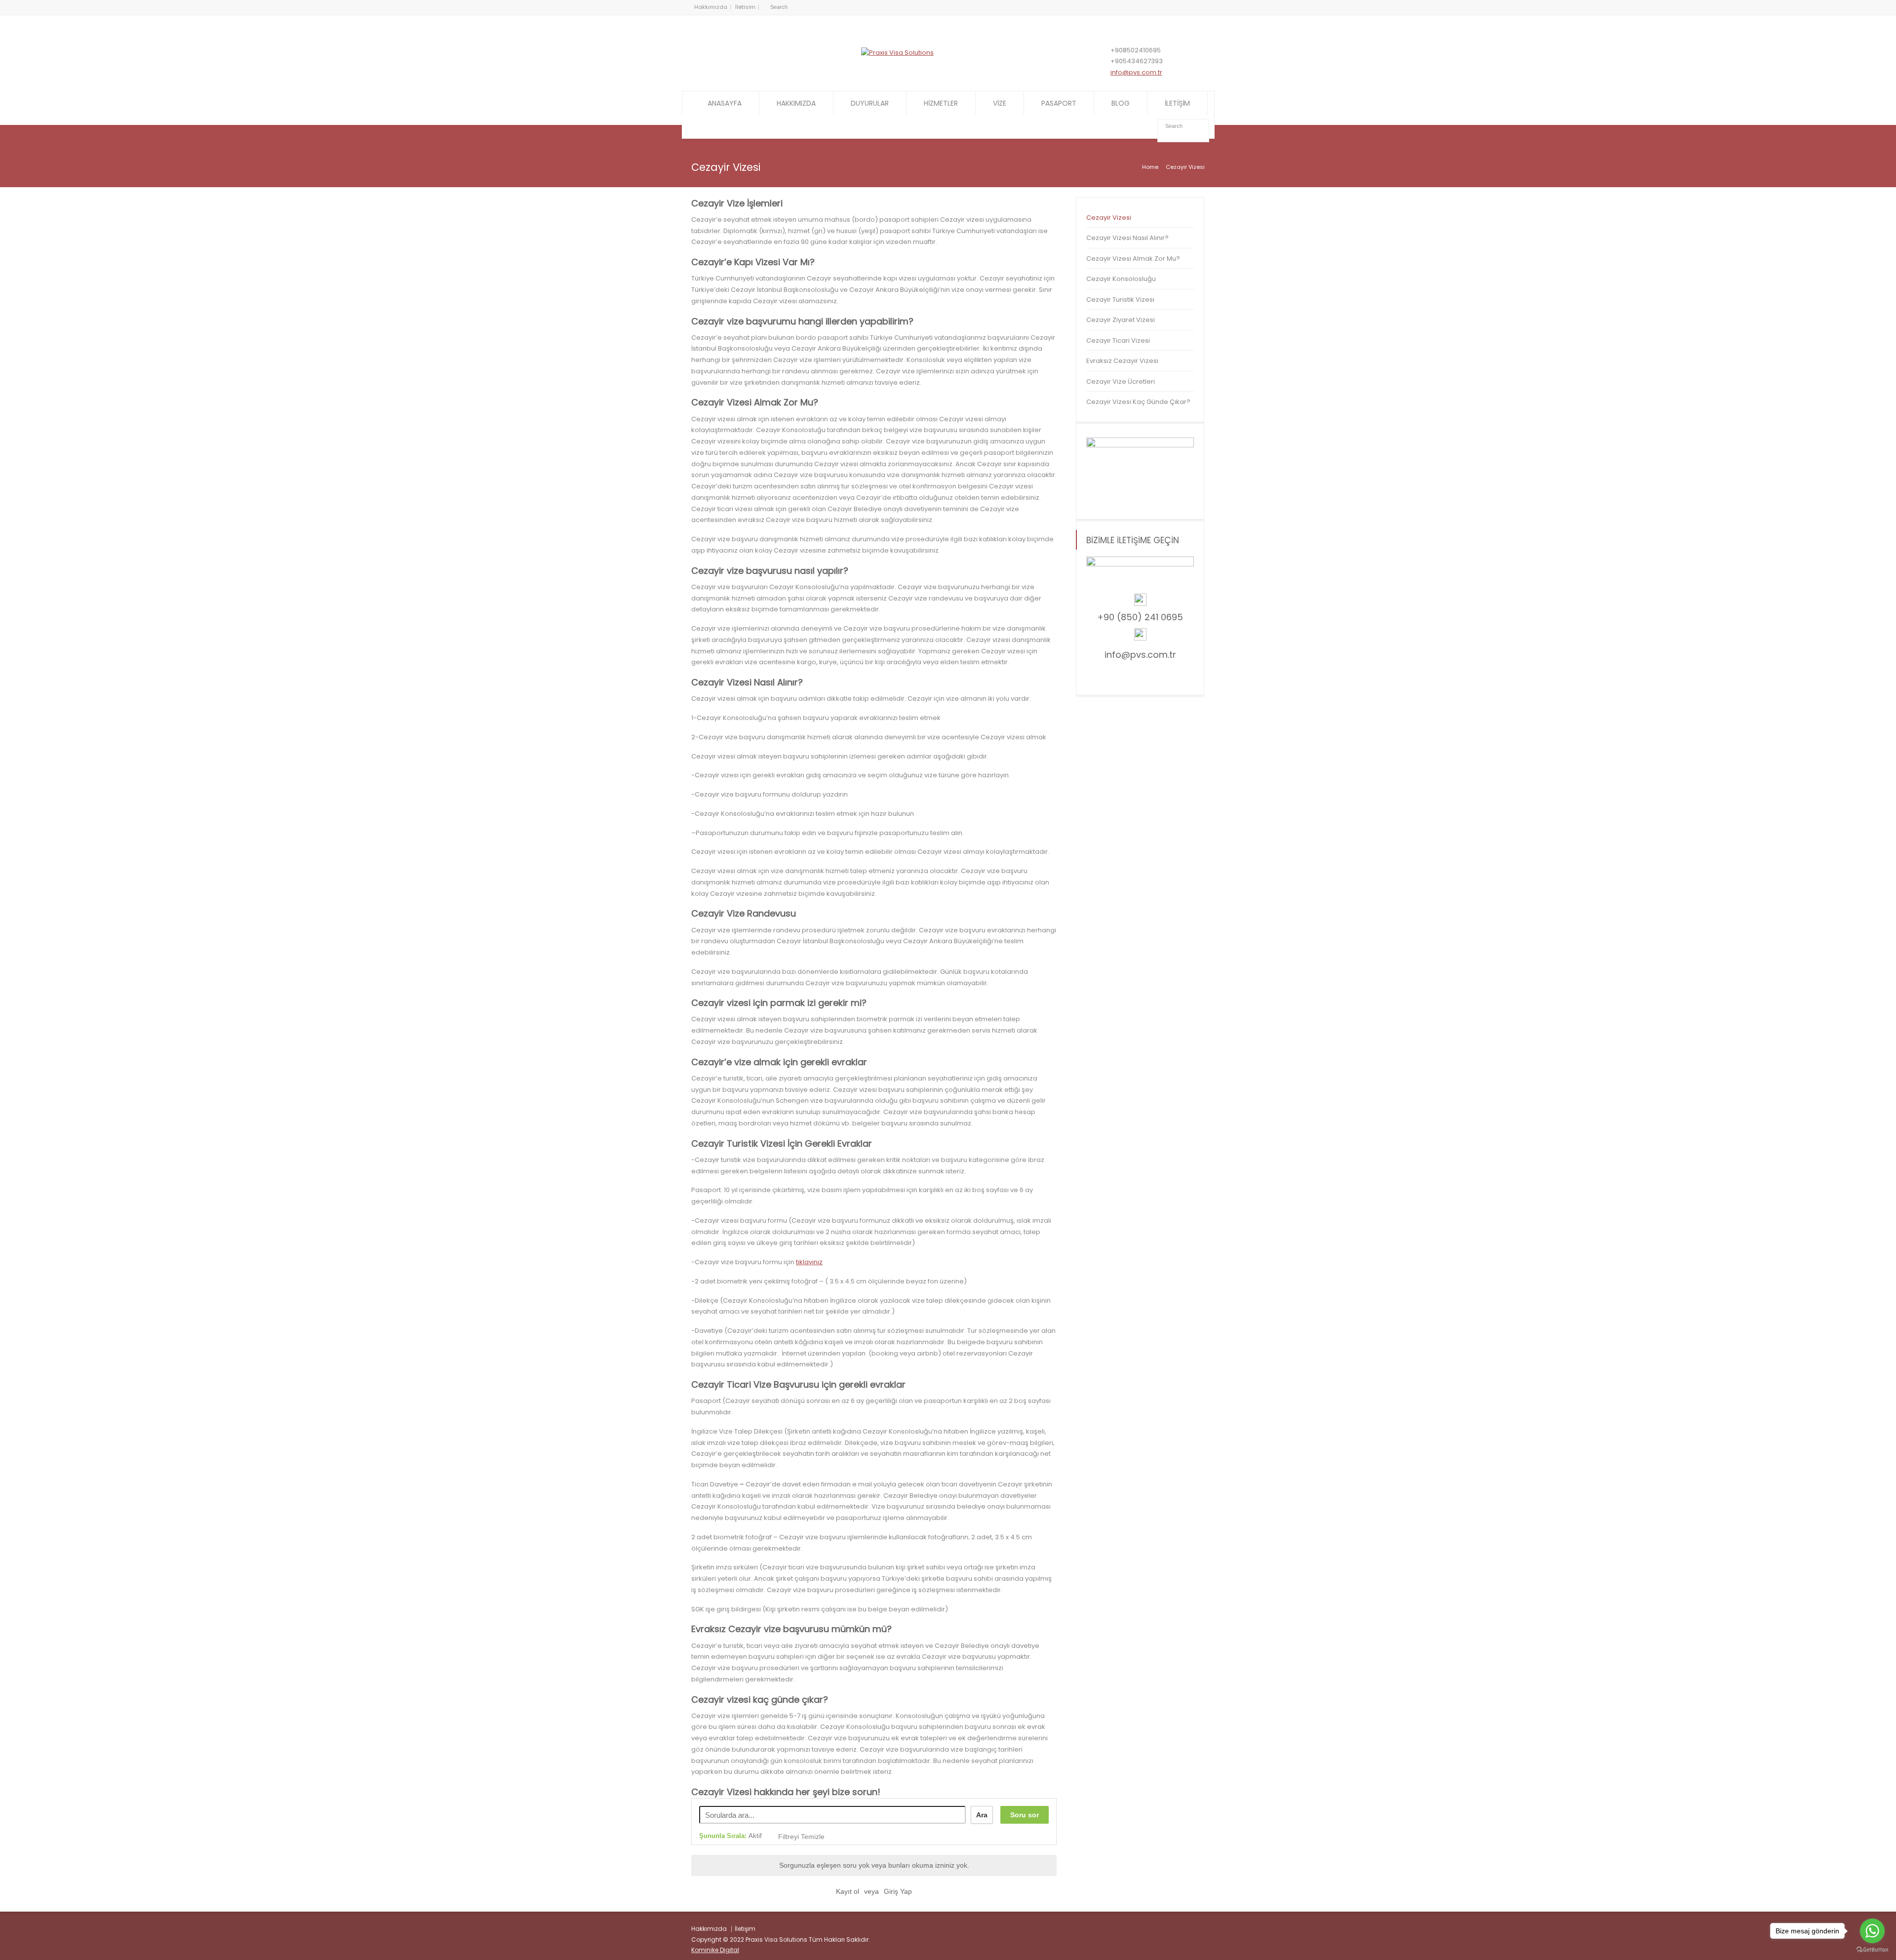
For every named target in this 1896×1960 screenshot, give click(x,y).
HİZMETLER (941, 103)
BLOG (1121, 103)
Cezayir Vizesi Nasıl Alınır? (1127, 238)
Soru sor (1025, 1815)
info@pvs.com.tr (1136, 72)
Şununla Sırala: (731, 1836)
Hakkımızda (711, 7)
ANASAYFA (725, 103)
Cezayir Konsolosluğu (1121, 279)
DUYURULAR (870, 103)
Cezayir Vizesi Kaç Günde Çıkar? (1138, 402)
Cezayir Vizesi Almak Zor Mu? (1133, 259)
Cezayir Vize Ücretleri (1121, 381)
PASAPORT (1059, 103)
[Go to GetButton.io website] (1872, 1950)
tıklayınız (809, 1262)
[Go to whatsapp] (1872, 1931)
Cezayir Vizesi (1109, 218)
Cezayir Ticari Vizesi (1118, 340)
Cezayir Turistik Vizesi (1120, 300)
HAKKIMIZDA (796, 103)
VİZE (1000, 103)
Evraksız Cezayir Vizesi (1122, 361)
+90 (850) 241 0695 (1140, 617)
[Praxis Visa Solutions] (897, 53)
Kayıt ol (848, 1891)
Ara (982, 1815)
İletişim (745, 1929)
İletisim (745, 7)
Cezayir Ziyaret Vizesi (1121, 320)
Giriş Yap (898, 1891)
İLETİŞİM (1177, 103)
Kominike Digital (715, 1950)
